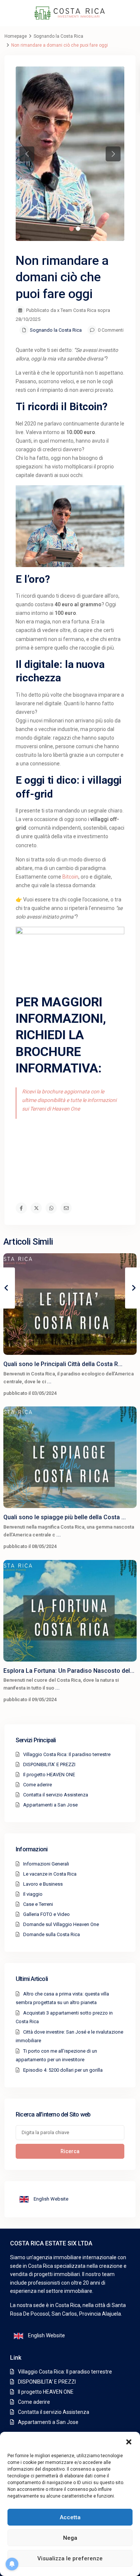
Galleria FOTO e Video (46, 1914)
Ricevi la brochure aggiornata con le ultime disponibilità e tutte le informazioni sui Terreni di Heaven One (69, 1100)
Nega (70, 2538)
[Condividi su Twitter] (36, 1208)
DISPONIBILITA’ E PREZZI (49, 1764)
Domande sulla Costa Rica (52, 1934)
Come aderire (38, 1785)
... (49, 1382)
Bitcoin (70, 877)
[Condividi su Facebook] (21, 1208)
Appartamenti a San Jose (50, 1805)
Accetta (70, 2517)
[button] (129, 2441)
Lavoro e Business (43, 1884)
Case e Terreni (38, 1904)
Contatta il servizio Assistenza (56, 1795)
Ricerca (70, 2151)
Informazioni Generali (46, 1864)
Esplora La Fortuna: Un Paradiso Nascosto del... (69, 1671)
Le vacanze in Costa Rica (50, 1874)
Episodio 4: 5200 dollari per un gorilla (63, 2070)
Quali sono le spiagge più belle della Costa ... (65, 1517)
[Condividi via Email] (66, 1208)
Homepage (16, 36)
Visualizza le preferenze (70, 2558)
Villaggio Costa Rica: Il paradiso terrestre (67, 1754)
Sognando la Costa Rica (58, 36)
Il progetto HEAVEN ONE (49, 1775)
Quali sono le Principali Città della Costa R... (63, 1364)
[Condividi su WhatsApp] (51, 1208)
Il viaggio (33, 1894)
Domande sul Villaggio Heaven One (61, 1924)
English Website (50, 2199)
